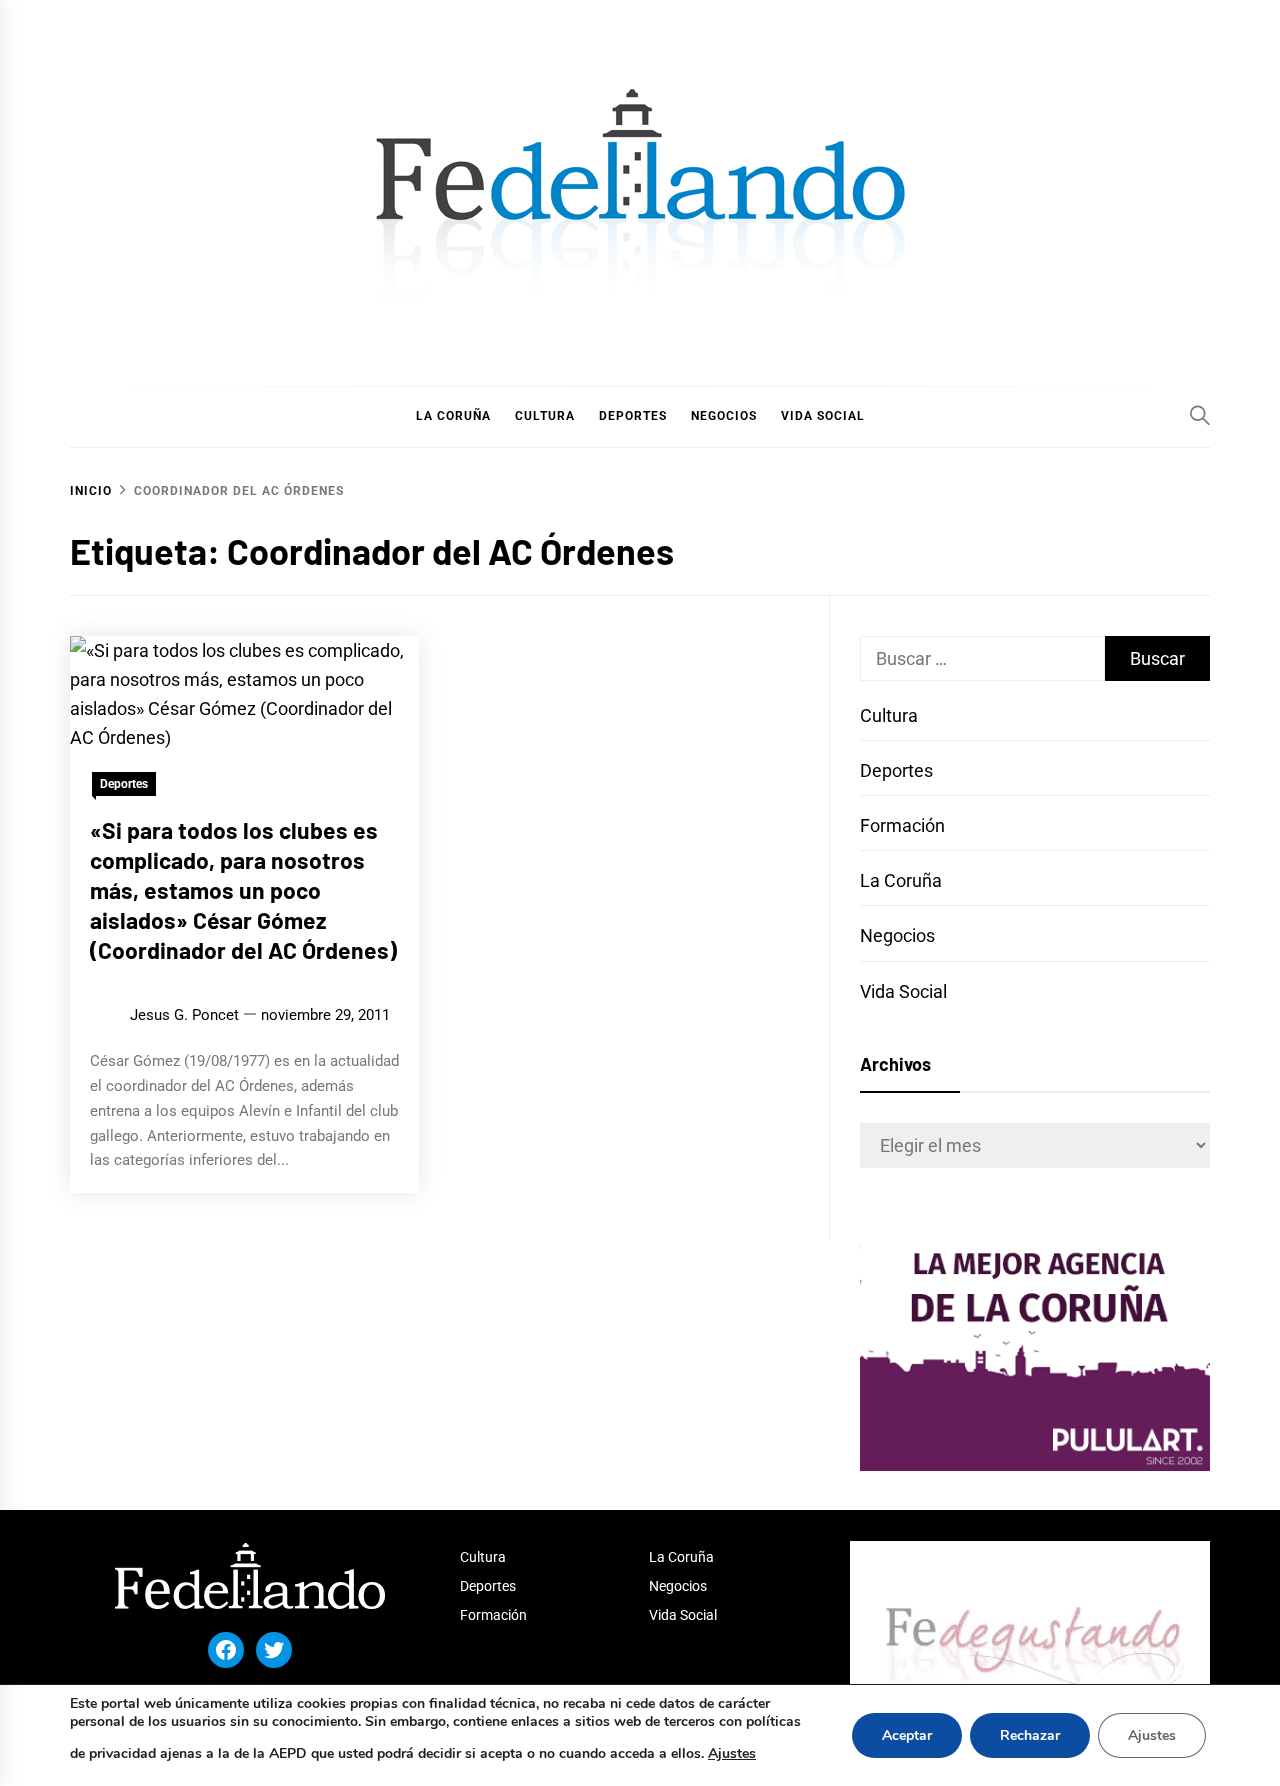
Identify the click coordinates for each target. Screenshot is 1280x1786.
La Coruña (901, 880)
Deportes (124, 784)
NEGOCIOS (724, 416)
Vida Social (903, 991)
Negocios (897, 935)
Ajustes (732, 1753)
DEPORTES (633, 416)
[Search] (1200, 415)
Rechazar (1030, 1735)
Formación (902, 825)
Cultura (889, 715)
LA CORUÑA (453, 416)
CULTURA (545, 416)
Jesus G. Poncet (184, 1015)
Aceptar (907, 1735)
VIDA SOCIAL (823, 416)
